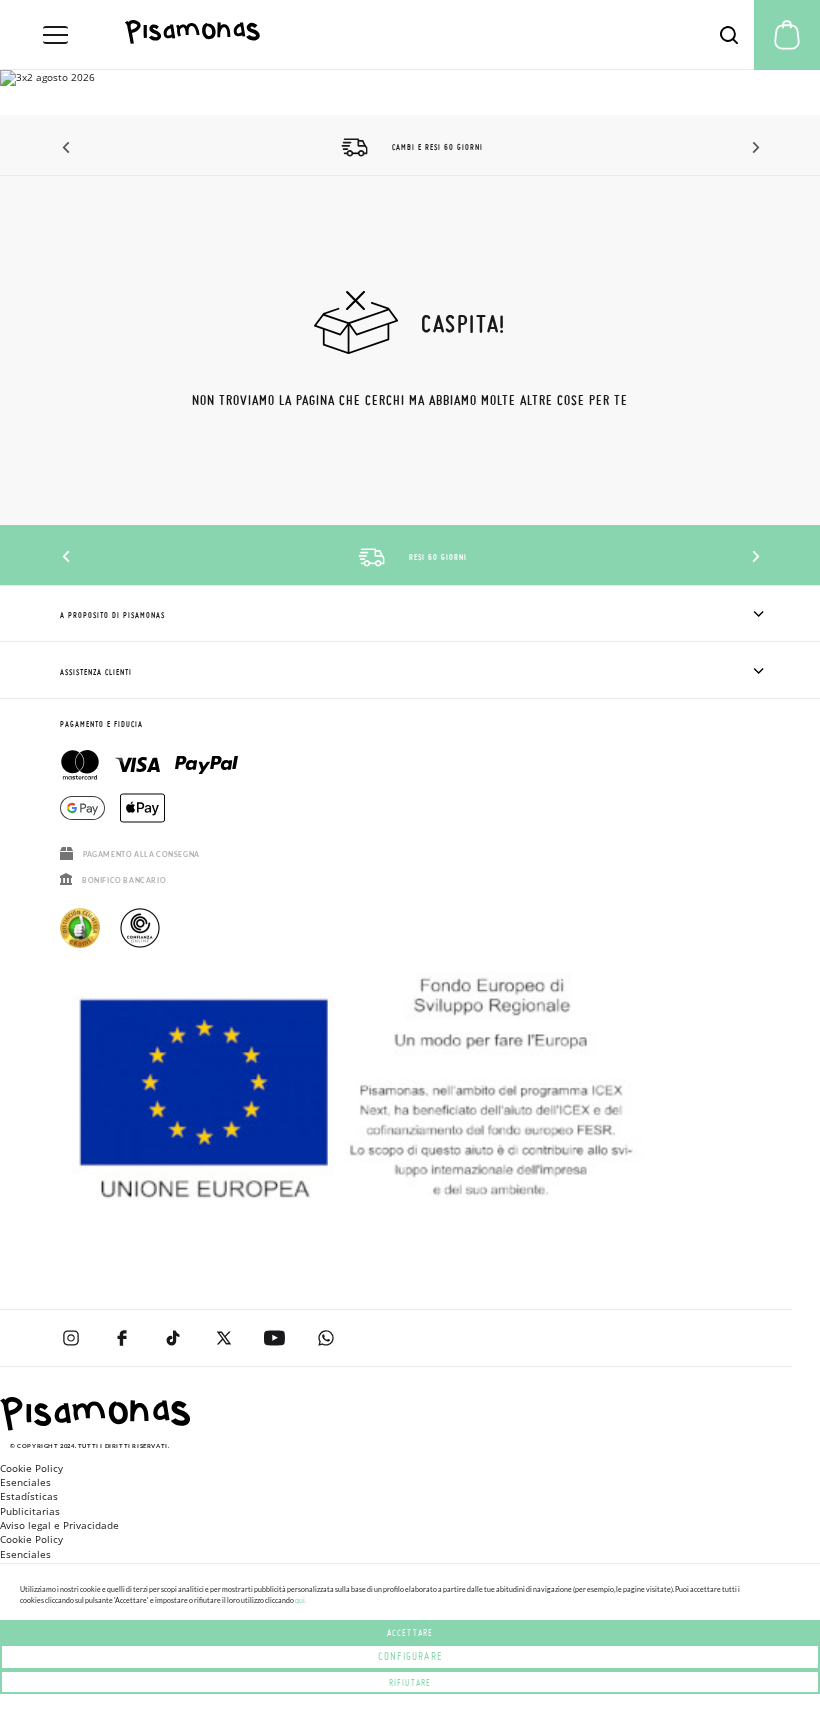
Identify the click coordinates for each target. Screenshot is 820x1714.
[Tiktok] (172, 1338)
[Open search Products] (729, 35)
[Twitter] (223, 1338)
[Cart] (787, 35)
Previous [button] (67, 148)
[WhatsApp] (325, 1338)
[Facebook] (121, 1338)
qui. (300, 1600)
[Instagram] (70, 1338)
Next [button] (752, 148)
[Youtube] (274, 1338)
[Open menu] (55, 35)
